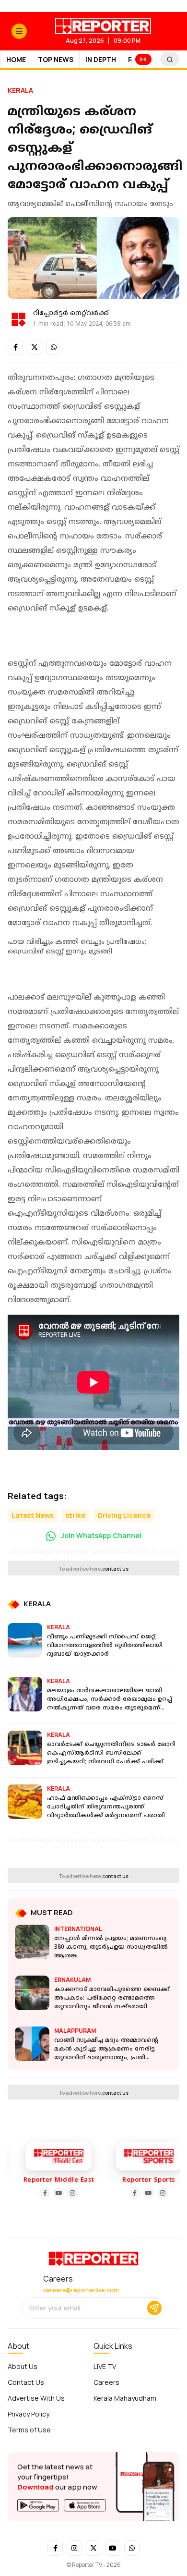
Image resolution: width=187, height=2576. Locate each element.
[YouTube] (53, 2193)
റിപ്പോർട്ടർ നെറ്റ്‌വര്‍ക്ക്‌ (71, 313)
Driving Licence (124, 1515)
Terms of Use (29, 2430)
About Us (23, 2366)
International (78, 1929)
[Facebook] (39, 2193)
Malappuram (75, 2031)
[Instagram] (67, 2193)
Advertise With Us (36, 2398)
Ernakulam (72, 1980)
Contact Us (26, 2382)
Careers (106, 2382)
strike (76, 1515)
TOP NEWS (56, 59)
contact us (115, 1569)
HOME (16, 59)
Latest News (32, 1515)
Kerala (20, 90)
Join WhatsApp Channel (100, 1535)
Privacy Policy (29, 2414)
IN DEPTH (101, 59)
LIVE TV (105, 2366)
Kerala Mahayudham (125, 2398)
